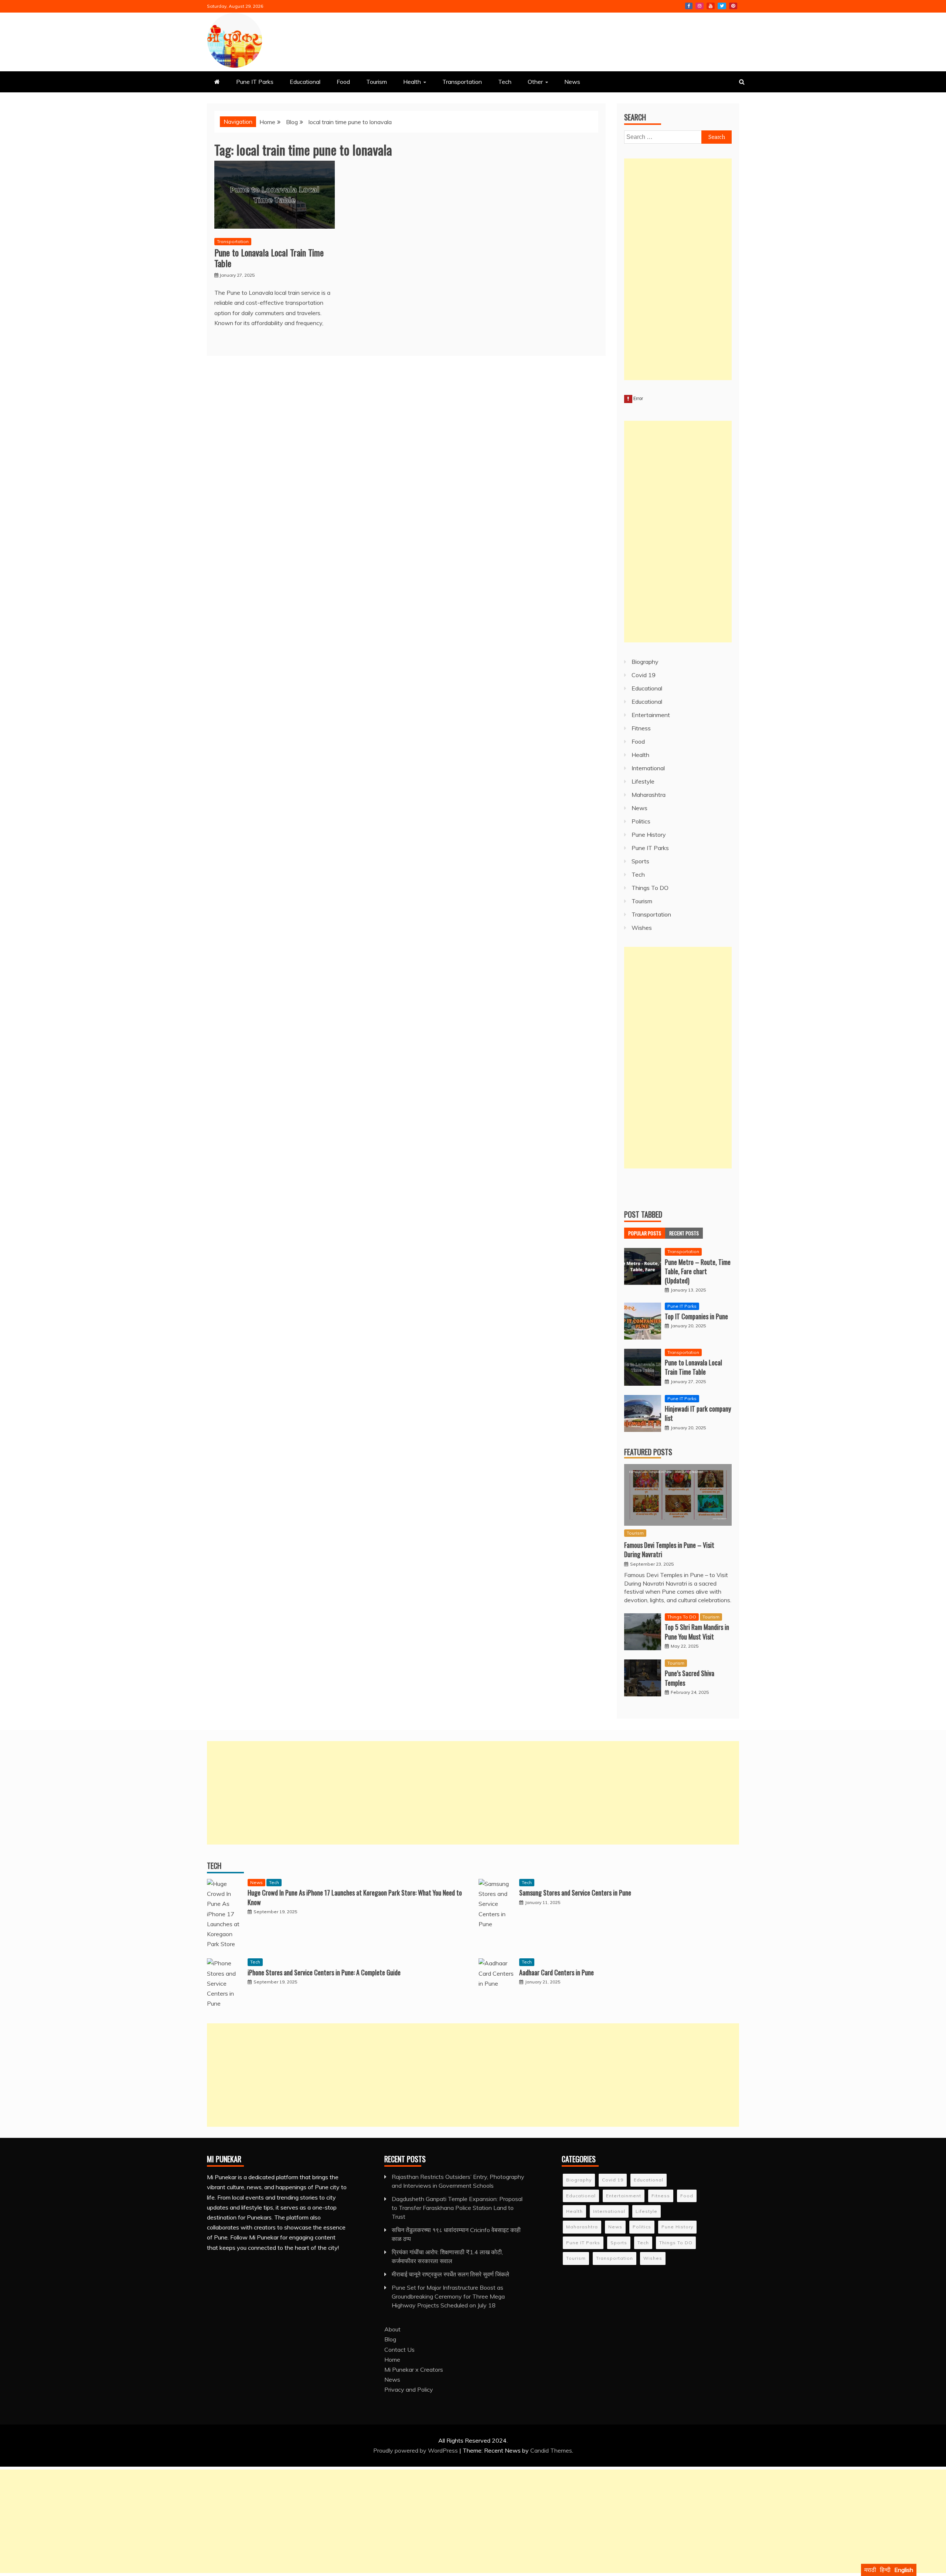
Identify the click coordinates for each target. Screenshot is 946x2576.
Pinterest (733, 6)
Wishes (642, 928)
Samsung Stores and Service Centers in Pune (575, 1893)
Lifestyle (643, 781)
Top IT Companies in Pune (696, 1316)
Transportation (462, 82)
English (904, 2570)
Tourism (377, 82)
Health (412, 82)
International (648, 768)
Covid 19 (644, 675)
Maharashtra (649, 795)
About (392, 2329)
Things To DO (650, 888)
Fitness (641, 728)
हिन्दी (885, 2570)
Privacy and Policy (409, 2389)
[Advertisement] (678, 269)
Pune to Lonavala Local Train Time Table (269, 258)
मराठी (870, 2570)
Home (392, 2360)
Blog (390, 2339)
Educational (305, 82)
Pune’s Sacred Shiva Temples (690, 1678)
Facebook (689, 6)
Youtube (711, 6)
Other (535, 82)
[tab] (645, 1233)
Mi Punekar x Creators (414, 2369)
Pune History (649, 835)
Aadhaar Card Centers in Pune (557, 1972)
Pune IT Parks (255, 82)
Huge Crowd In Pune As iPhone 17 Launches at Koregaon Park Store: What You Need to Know (355, 1897)
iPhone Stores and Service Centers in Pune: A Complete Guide (324, 1972)
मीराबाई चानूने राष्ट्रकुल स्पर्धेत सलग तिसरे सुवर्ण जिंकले (450, 2274)
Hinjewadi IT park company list (698, 1413)
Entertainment (651, 715)
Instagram (700, 6)
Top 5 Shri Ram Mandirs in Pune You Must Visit (697, 1632)
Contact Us (399, 2350)
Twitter (722, 6)
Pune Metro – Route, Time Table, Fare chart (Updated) (698, 1271)
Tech (505, 82)
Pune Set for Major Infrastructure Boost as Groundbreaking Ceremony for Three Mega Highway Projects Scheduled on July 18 (448, 2296)
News (572, 82)
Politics (641, 821)
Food (343, 82)
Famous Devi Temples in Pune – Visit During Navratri (669, 1550)
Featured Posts (648, 1452)
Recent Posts (684, 1233)
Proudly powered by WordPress (416, 2450)
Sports (640, 861)
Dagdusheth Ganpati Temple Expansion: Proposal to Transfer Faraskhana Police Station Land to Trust (457, 2208)
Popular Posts (645, 1233)
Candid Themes (551, 2450)
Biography (645, 662)
